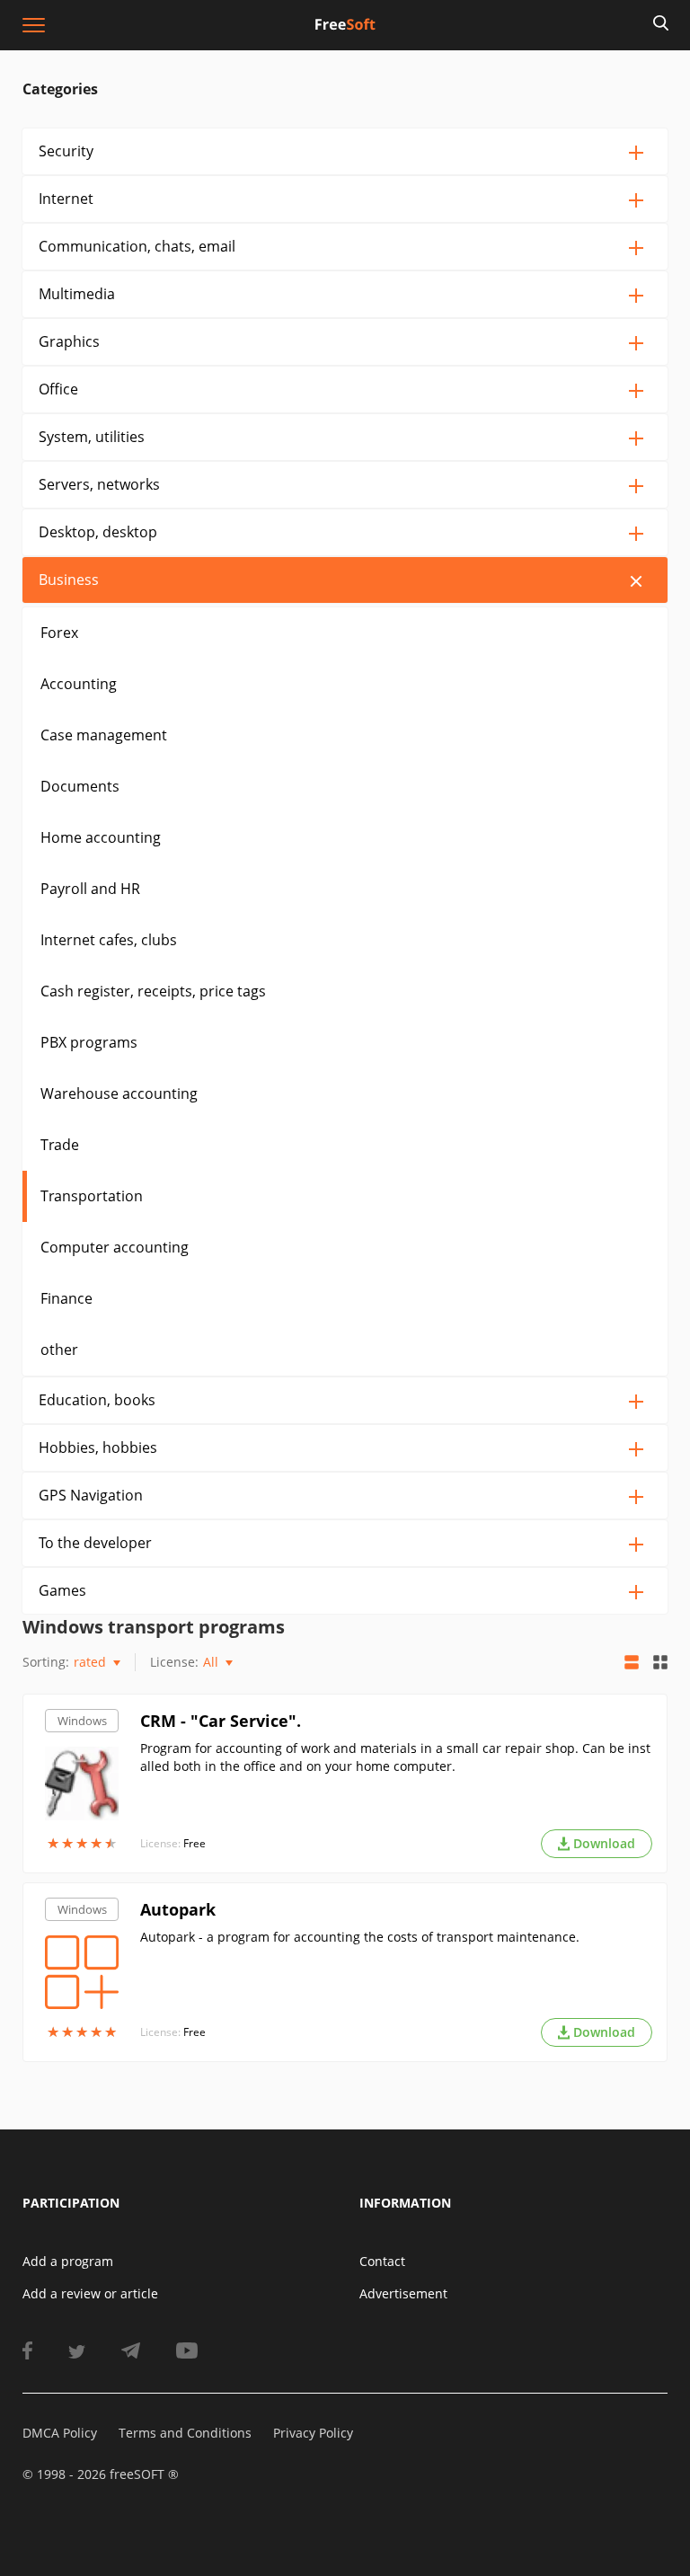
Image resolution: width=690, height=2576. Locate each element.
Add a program (68, 2261)
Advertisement (403, 2293)
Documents (80, 786)
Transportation (92, 1196)
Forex (59, 633)
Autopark (178, 1909)
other (59, 1350)
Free (195, 1843)
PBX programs (89, 1042)
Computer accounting (115, 1247)
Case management (104, 735)
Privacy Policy (313, 2433)
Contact (382, 2261)
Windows (82, 1721)
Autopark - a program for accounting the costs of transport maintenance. (360, 1937)
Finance (66, 1298)
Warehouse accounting (119, 1093)
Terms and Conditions (185, 2433)
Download (604, 1843)
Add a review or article (90, 2293)
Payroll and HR (90, 889)
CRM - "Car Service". (221, 1721)
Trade (60, 1145)
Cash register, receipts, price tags (153, 991)
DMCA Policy (60, 2433)
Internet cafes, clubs (109, 940)
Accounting (79, 684)
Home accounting (101, 837)
